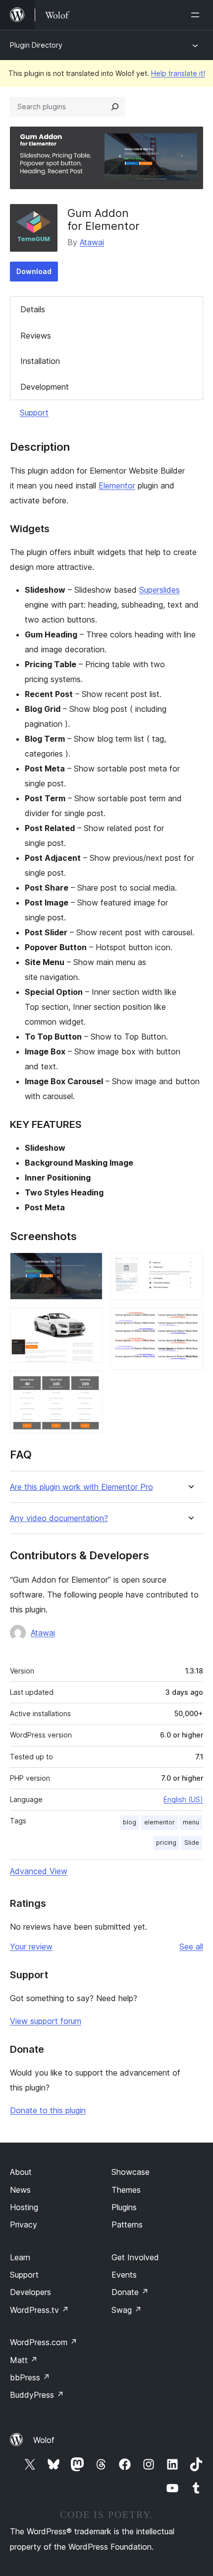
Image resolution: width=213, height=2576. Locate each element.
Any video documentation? (59, 1518)
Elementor (117, 486)
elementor (160, 1822)
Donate (130, 2292)
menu (191, 1822)
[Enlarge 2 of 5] (89, 1321)
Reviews (36, 336)
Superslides (160, 590)
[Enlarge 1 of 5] (89, 1266)
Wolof (44, 2440)
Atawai (92, 242)
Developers (30, 2292)
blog (130, 1822)
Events (124, 2275)
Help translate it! (178, 73)
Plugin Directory (36, 45)
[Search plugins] (115, 107)
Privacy (24, 2225)
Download (34, 271)
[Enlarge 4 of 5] (190, 1266)
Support (34, 413)
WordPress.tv (39, 2310)
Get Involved (135, 2257)
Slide (192, 1843)
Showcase (131, 2172)
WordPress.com (44, 2342)
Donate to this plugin (48, 2110)
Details (33, 309)
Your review (31, 1947)
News (20, 2190)
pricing (166, 1843)
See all (191, 1947)
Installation (40, 361)
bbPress (30, 2377)
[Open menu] (197, 15)
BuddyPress (37, 2395)
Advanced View (39, 1871)
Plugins (124, 2207)
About (21, 2172)
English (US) (183, 1799)
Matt (24, 2360)
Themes (126, 2190)
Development (45, 387)
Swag (127, 2310)
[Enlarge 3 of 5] (89, 1384)
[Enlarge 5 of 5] (190, 1321)
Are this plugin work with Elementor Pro (81, 1487)
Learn (20, 2257)
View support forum (46, 2021)
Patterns (127, 2225)
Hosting (24, 2207)
